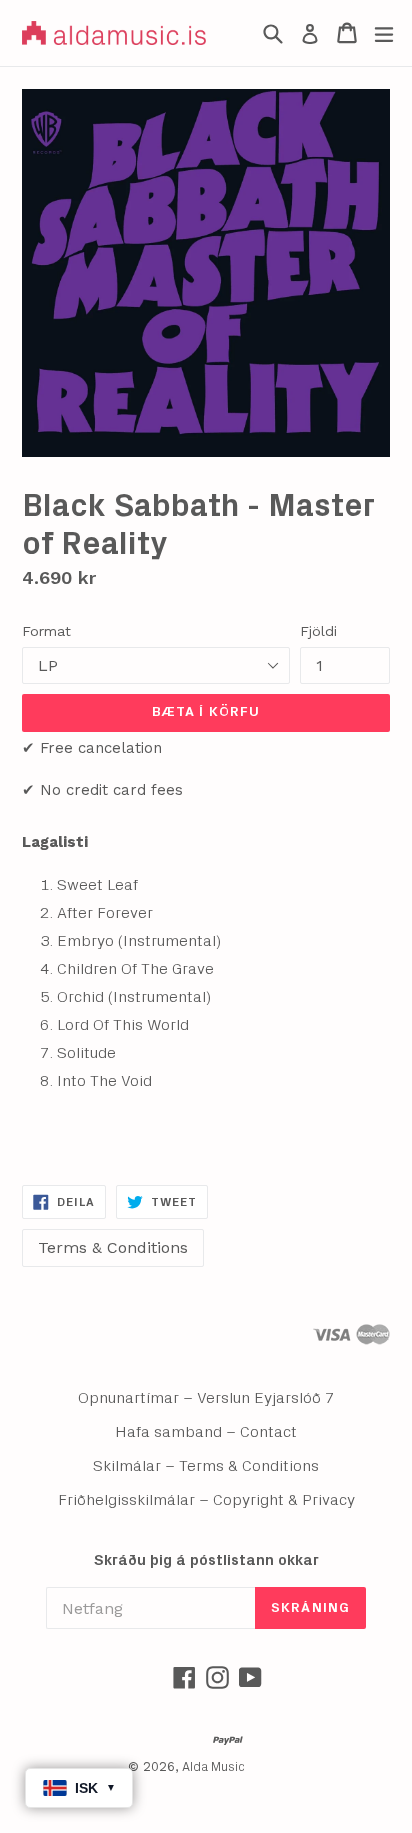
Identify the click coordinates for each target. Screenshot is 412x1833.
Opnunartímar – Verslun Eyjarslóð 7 (206, 1398)
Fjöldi (318, 631)
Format (46, 631)
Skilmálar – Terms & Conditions (206, 1466)
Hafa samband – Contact (206, 1432)
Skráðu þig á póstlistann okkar (206, 1560)
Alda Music (213, 1767)
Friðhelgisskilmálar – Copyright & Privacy (206, 1500)
